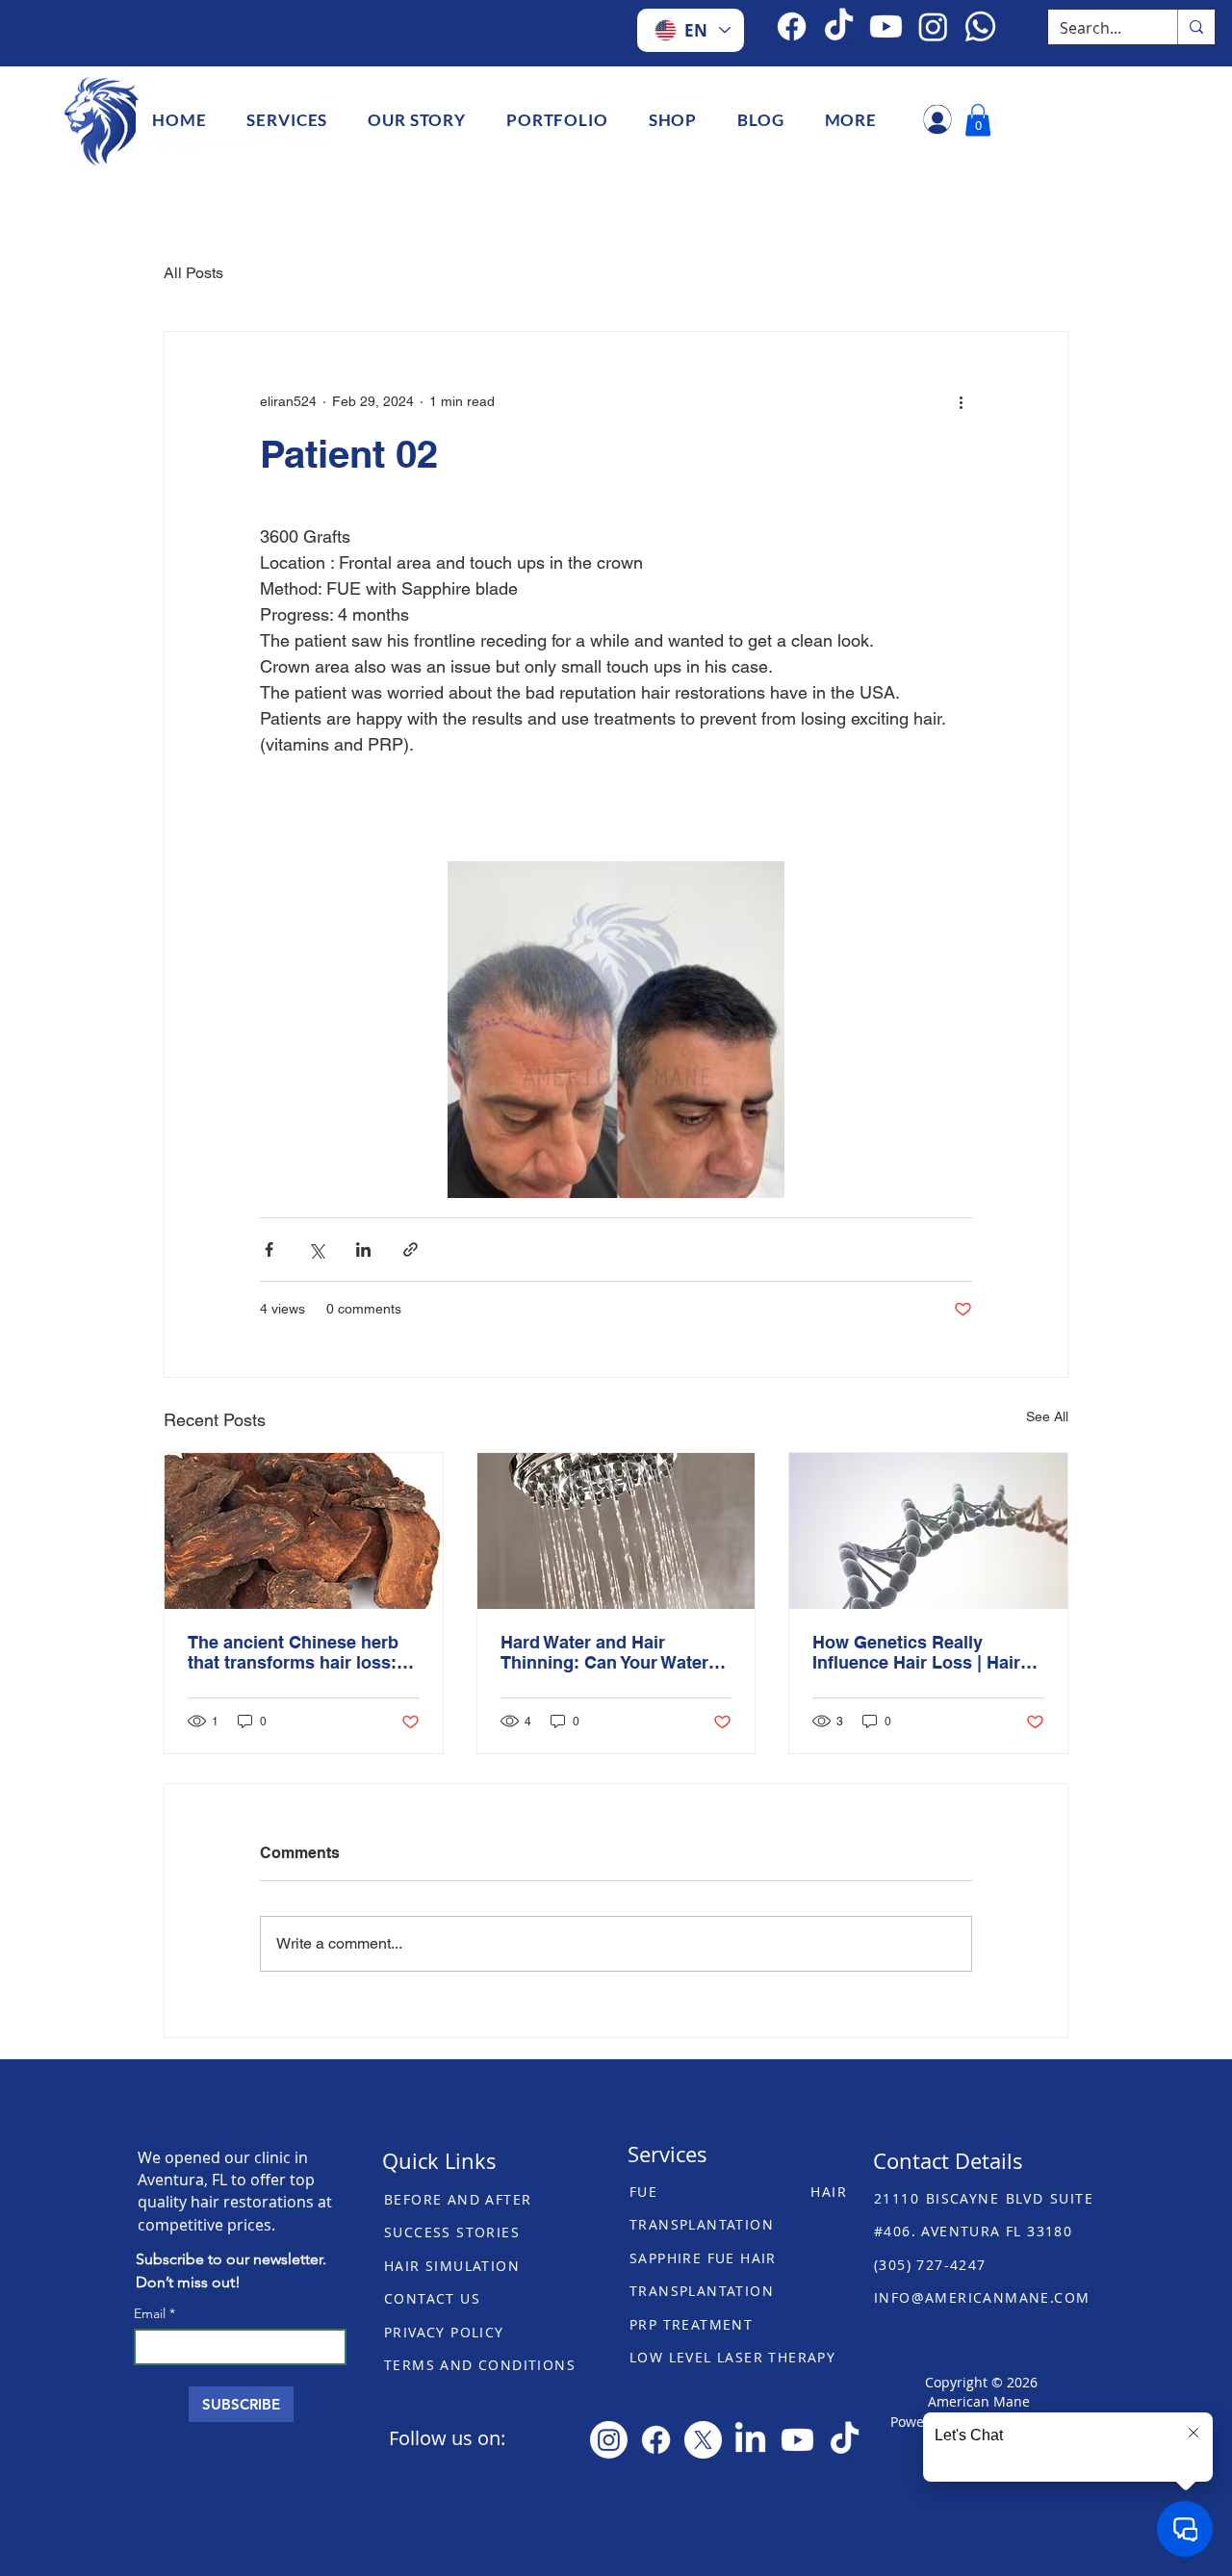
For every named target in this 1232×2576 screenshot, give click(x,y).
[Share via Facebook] (269, 1250)
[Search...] (1196, 27)
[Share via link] (411, 1250)
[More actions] (961, 401)
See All (1047, 1416)
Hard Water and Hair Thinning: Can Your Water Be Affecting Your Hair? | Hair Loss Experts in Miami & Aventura (611, 1652)
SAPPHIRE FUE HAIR (703, 2258)
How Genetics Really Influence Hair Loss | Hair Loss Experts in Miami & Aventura (916, 1652)
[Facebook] (792, 26)
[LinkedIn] (750, 2440)
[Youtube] (797, 2440)
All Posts (193, 273)
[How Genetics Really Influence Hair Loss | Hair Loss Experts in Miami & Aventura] (928, 1531)
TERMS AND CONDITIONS (480, 2365)
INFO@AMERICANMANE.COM (982, 2297)
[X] (703, 2440)
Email (152, 2313)
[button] (287, 120)
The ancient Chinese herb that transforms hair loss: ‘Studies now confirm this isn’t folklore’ (293, 1652)
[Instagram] (609, 2440)
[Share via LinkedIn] (363, 1250)
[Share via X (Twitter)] (316, 1250)
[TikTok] (839, 26)
